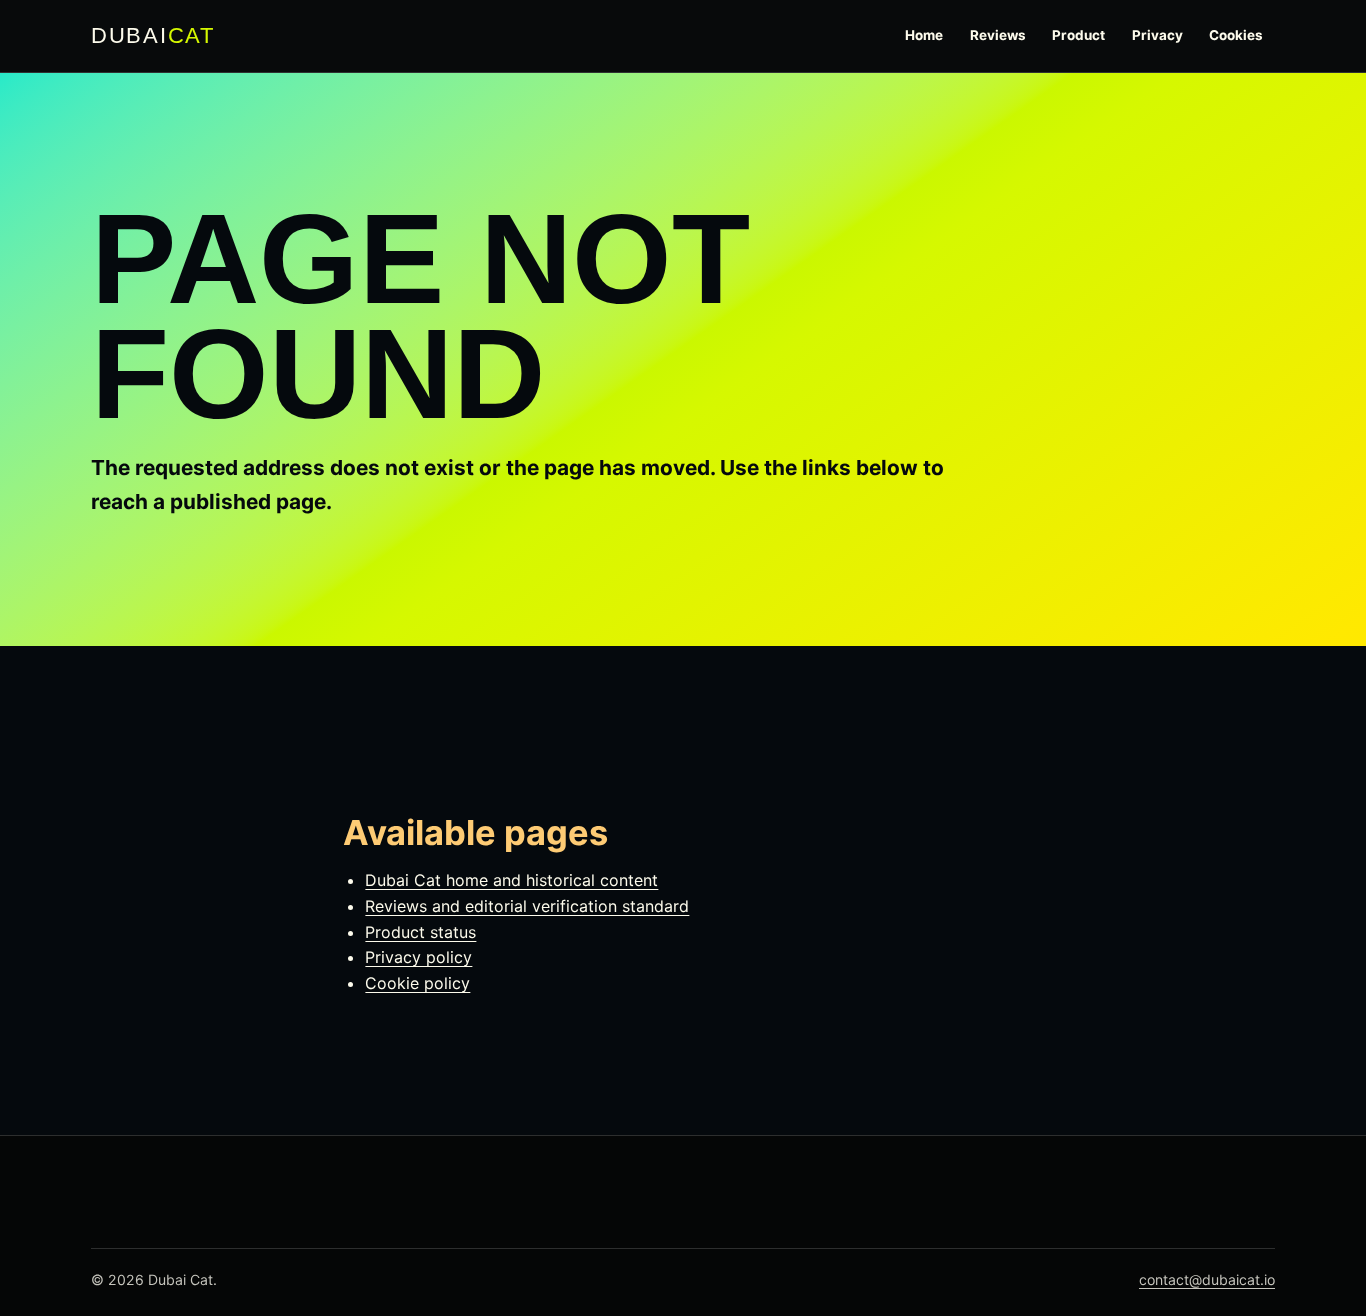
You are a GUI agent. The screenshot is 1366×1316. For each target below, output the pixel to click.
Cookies (1236, 35)
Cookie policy (417, 983)
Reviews (998, 35)
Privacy (1157, 35)
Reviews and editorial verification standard (527, 906)
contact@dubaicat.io (1207, 1279)
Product (1078, 35)
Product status (420, 932)
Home (924, 35)
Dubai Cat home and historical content (511, 880)
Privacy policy (418, 957)
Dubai (153, 35)
